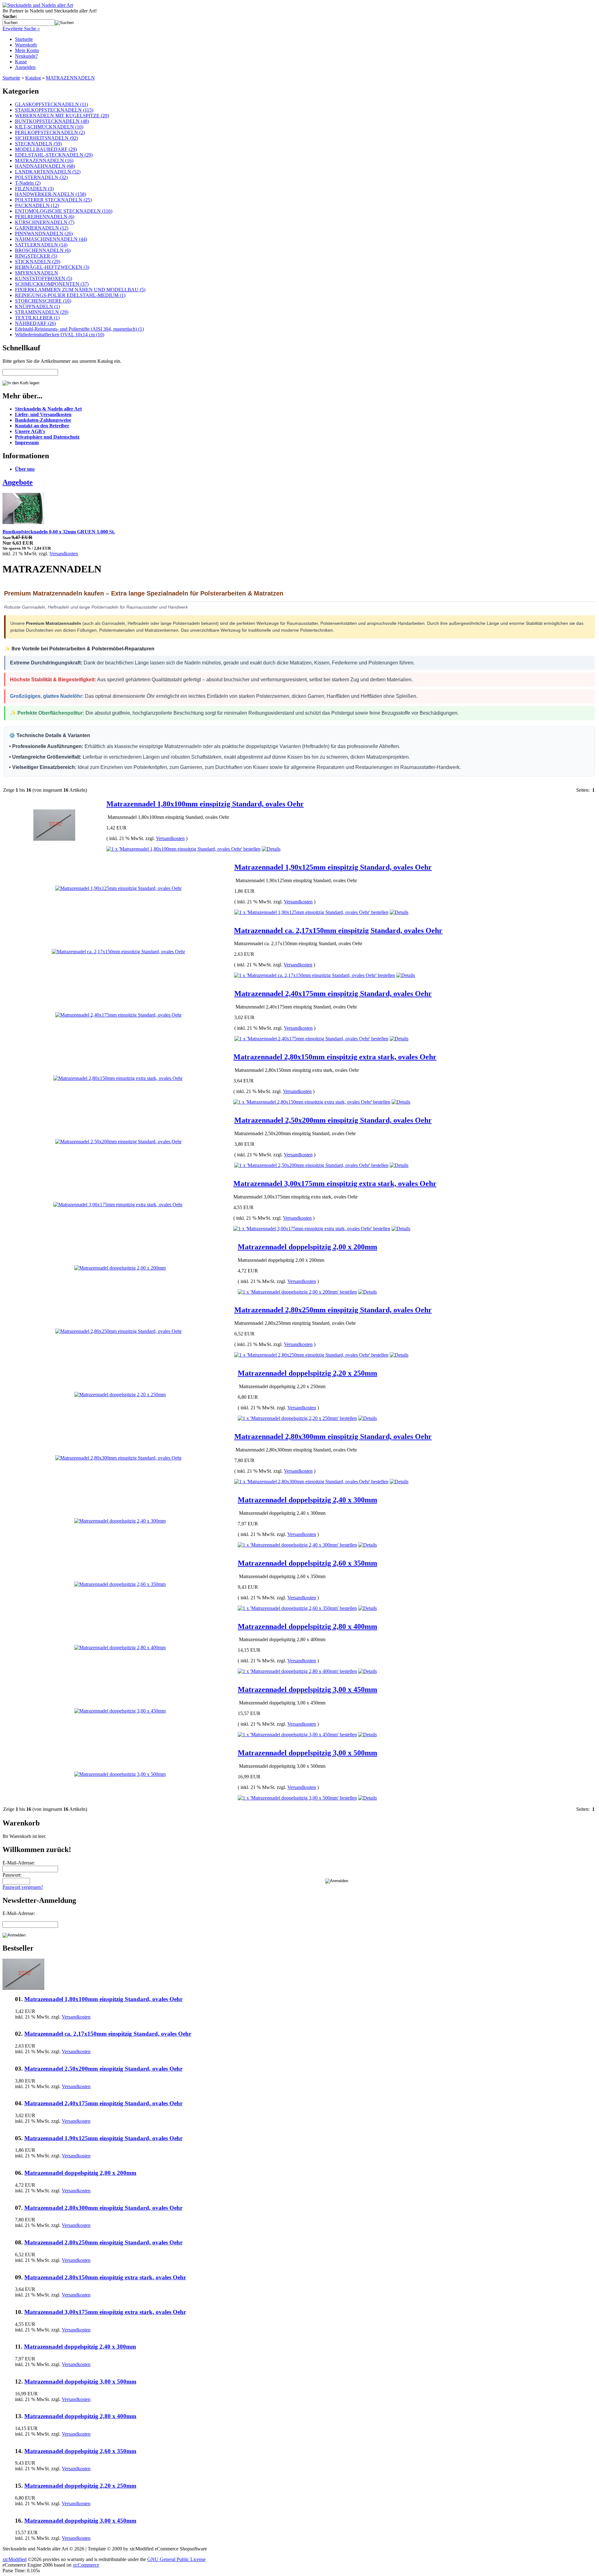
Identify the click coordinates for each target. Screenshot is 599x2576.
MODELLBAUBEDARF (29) (46, 149)
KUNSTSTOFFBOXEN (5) (44, 278)
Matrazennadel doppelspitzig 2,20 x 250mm (307, 1373)
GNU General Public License (176, 2559)
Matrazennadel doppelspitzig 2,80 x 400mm (307, 1626)
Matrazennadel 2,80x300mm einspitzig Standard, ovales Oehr (333, 1436)
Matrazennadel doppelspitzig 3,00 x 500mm (307, 1753)
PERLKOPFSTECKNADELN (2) (50, 132)
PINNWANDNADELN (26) (44, 233)
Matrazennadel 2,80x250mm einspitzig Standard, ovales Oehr (333, 1310)
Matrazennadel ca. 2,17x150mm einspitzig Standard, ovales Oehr (338, 931)
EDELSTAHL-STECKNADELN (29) (54, 155)
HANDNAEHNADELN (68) (45, 166)
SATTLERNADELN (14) (41, 245)
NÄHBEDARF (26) (35, 323)
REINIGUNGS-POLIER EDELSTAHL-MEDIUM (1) (70, 295)
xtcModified (15, 2559)
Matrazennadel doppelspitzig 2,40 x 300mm (307, 1500)
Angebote (18, 482)
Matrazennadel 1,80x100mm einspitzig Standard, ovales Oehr (205, 804)
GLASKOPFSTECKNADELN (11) (51, 104)
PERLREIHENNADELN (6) (45, 217)
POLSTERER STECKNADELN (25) (53, 200)
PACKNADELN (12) (37, 205)
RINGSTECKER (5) (36, 256)
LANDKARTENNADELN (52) (48, 172)
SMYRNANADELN (37, 273)
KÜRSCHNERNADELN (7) (45, 222)
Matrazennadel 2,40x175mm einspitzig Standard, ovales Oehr (333, 994)
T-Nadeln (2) (28, 183)
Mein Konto (27, 50)
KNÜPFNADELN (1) (37, 306)
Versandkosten (64, 554)
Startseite (24, 39)
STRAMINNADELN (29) (42, 312)
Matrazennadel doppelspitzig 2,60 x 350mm (307, 1563)
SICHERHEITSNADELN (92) (46, 138)
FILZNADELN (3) (34, 189)
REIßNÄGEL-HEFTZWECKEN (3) (52, 267)
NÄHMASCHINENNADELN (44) (51, 239)
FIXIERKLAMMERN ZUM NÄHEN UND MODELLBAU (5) (80, 290)
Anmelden (25, 67)
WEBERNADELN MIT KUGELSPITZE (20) (62, 116)
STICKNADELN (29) (38, 262)
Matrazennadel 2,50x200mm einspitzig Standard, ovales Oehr (333, 1120)
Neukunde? (26, 56)
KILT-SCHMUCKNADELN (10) (49, 127)
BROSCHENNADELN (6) (43, 250)
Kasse (21, 62)
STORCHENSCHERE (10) (43, 301)
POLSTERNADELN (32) (41, 177)
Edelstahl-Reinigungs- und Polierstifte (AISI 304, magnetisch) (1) (79, 329)
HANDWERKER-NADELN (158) (51, 194)
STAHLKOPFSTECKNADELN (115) (54, 110)
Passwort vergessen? (23, 1887)
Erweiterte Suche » (21, 29)
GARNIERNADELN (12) (42, 228)
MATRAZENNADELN (70, 78)
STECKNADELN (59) (38, 144)
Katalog (33, 78)
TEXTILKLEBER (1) (37, 318)
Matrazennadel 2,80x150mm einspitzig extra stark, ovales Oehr (335, 1057)
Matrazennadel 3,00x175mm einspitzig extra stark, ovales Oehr (335, 1184)
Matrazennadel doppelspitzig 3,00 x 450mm (307, 1689)
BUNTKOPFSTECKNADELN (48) (52, 121)
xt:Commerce (86, 2565)
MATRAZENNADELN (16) (44, 160)
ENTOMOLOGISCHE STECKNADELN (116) (64, 211)
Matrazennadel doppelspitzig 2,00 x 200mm (307, 1247)
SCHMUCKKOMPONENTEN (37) (52, 284)
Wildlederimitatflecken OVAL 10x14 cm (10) (60, 335)
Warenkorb (26, 45)
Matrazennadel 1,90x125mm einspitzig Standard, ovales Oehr (333, 867)
